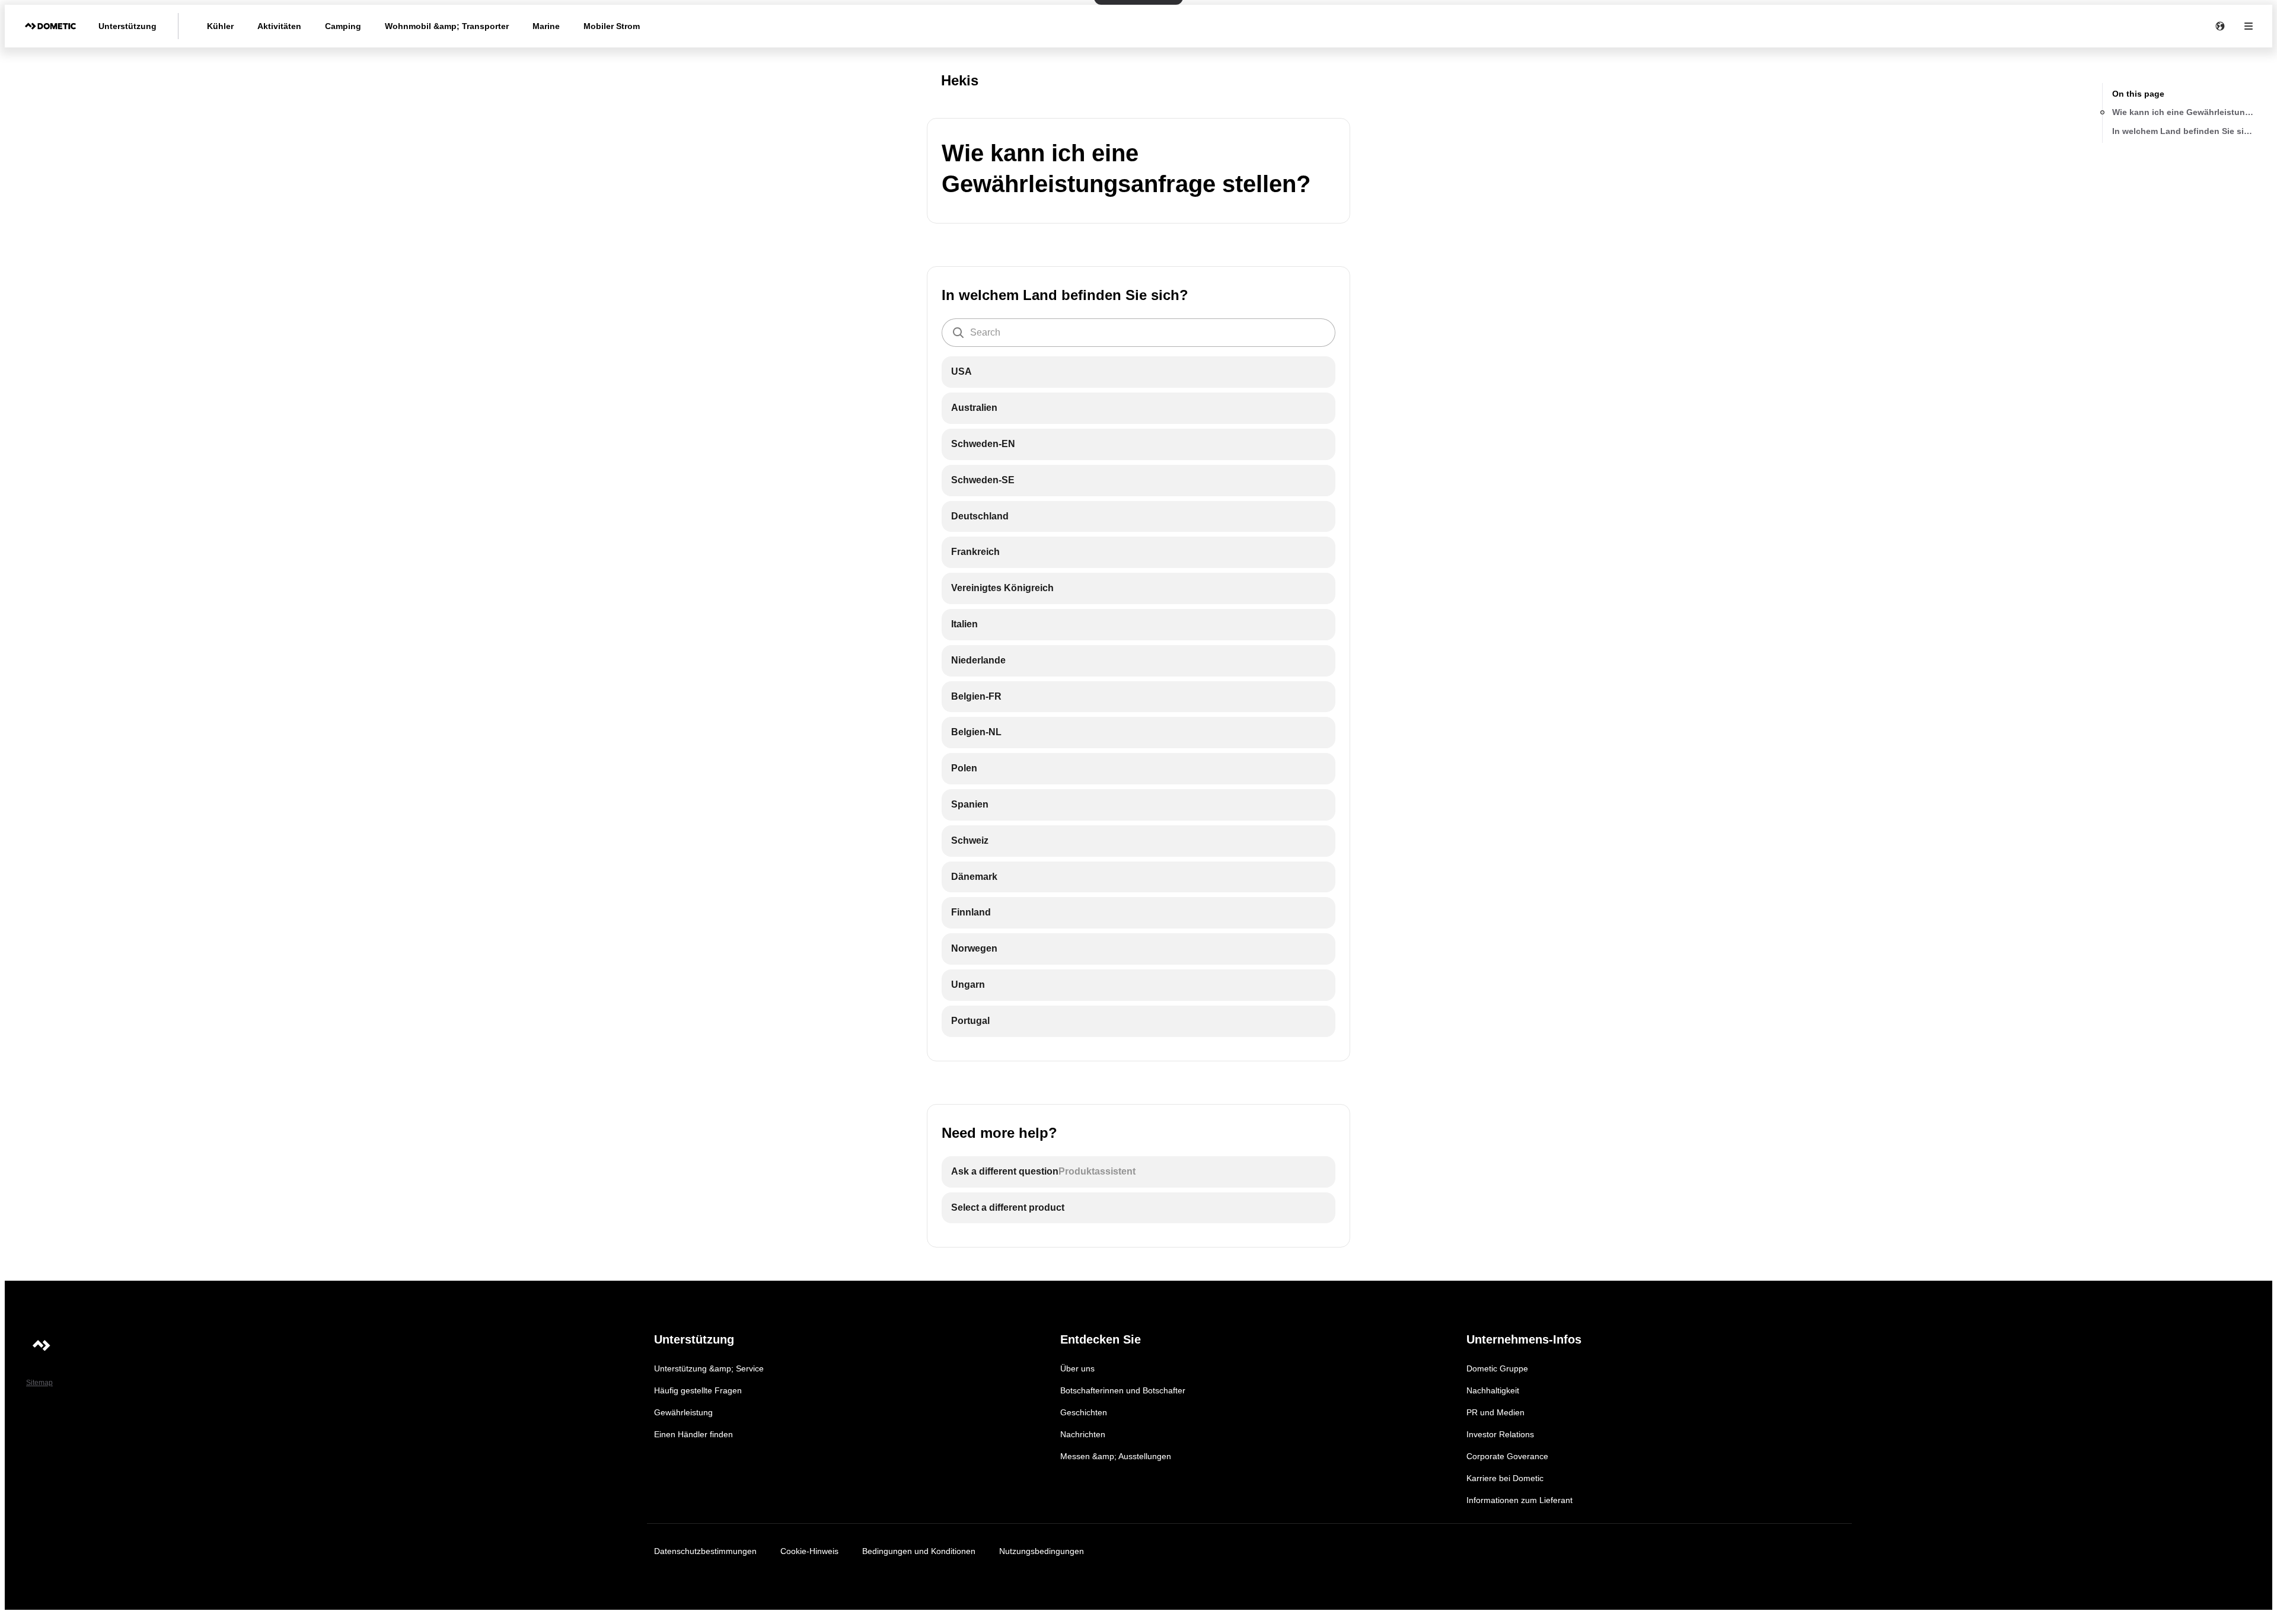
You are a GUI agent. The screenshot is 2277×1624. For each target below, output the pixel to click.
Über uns (1077, 1368)
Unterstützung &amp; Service (709, 1368)
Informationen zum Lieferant (1519, 1500)
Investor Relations (1500, 1434)
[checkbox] (1138, 372)
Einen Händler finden (693, 1434)
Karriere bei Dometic (1505, 1478)
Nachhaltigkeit (1493, 1390)
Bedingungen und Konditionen (919, 1551)
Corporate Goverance (1507, 1456)
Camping (343, 26)
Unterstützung (127, 26)
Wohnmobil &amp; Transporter (447, 26)
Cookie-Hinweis (809, 1551)
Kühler (220, 26)
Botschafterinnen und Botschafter (1123, 1390)
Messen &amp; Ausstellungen (1116, 1456)
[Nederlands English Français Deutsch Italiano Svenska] (2220, 26)
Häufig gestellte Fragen (698, 1390)
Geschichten (1084, 1412)
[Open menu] (2249, 26)
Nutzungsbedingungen (1042, 1551)
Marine (546, 26)
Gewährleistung (683, 1412)
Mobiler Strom (612, 26)
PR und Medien (1495, 1412)
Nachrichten (1083, 1434)
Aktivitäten (279, 26)
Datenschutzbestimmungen (705, 1551)
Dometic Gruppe (1497, 1368)
